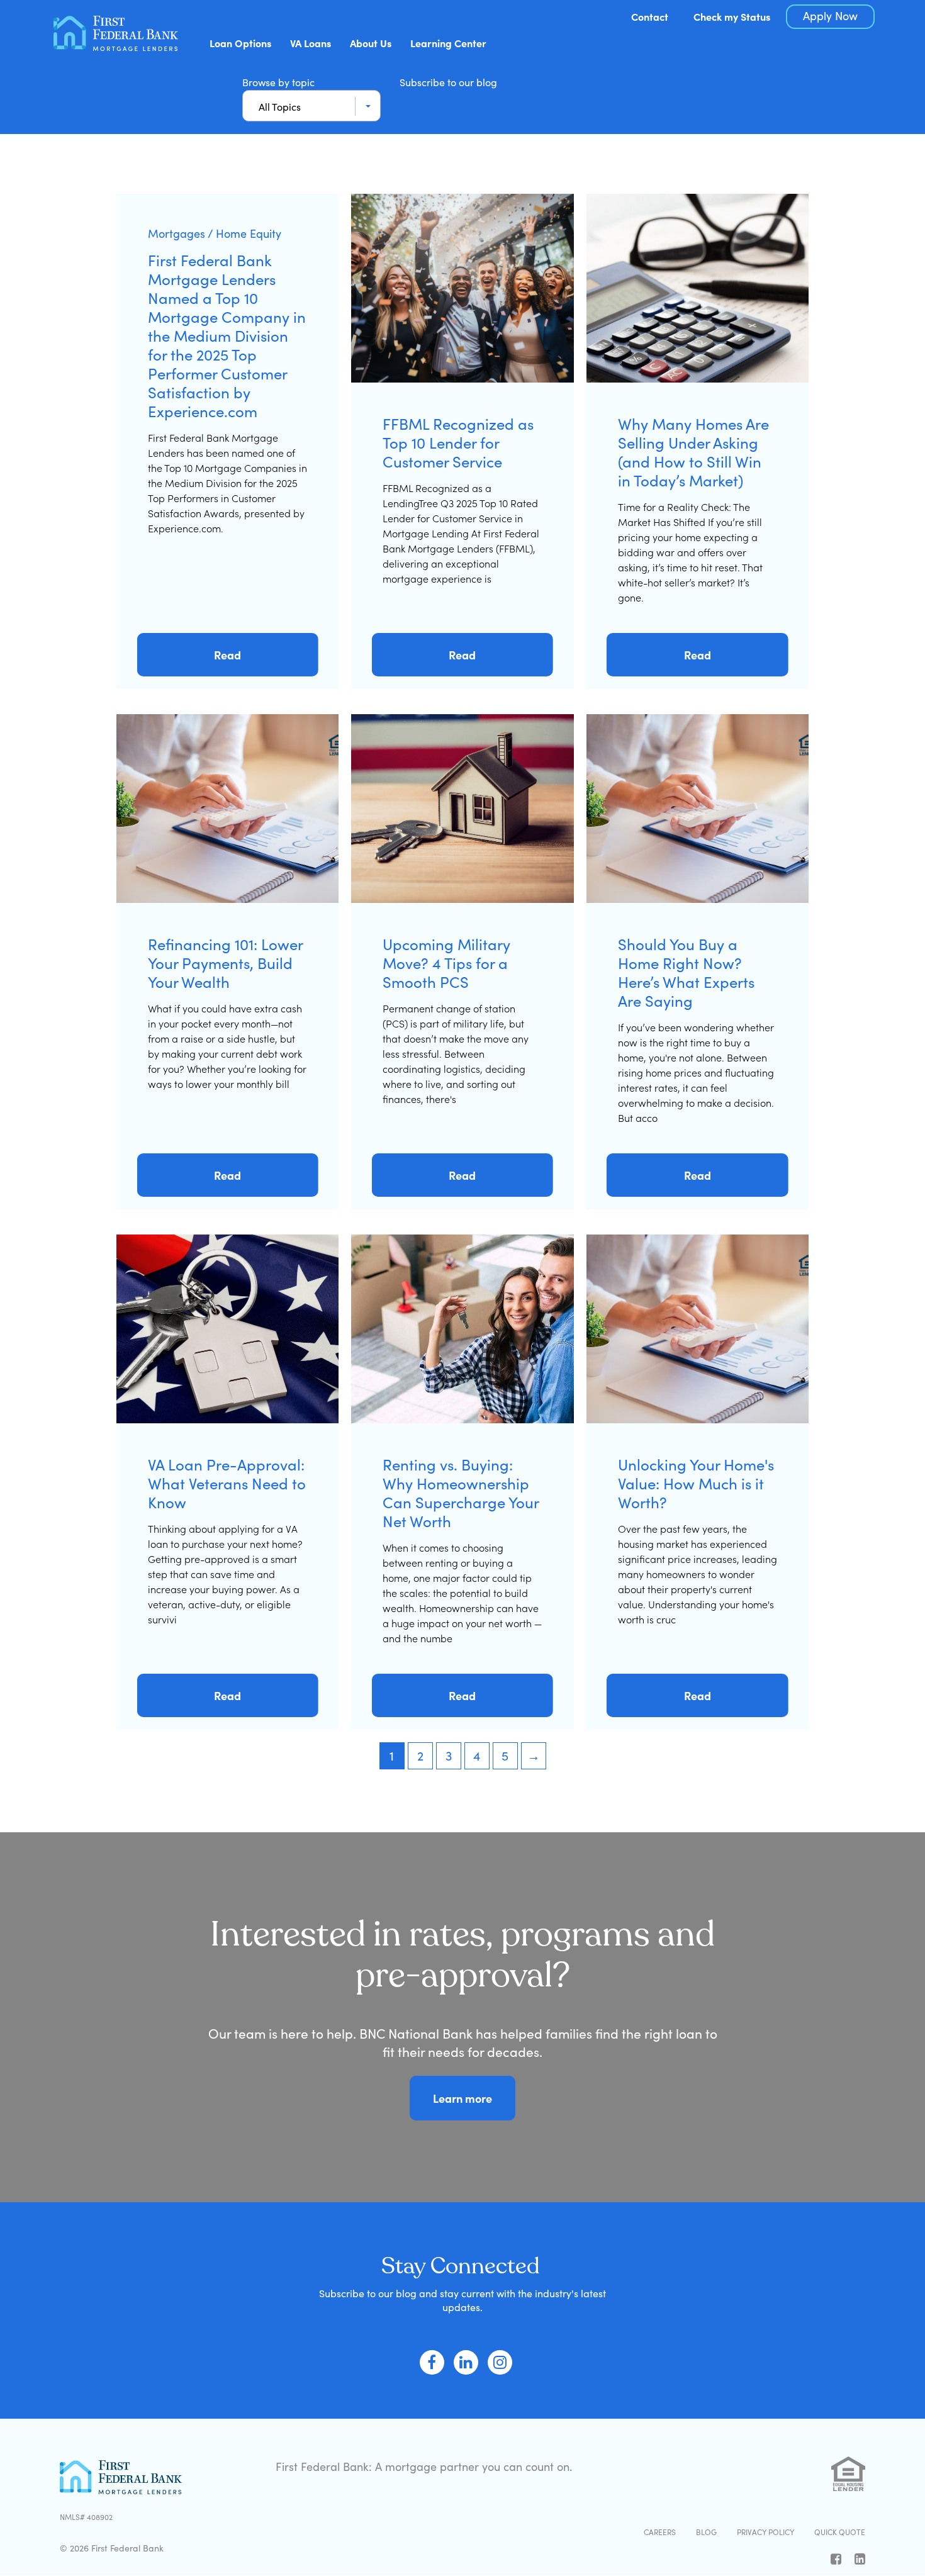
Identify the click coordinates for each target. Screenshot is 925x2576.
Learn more (462, 2098)
